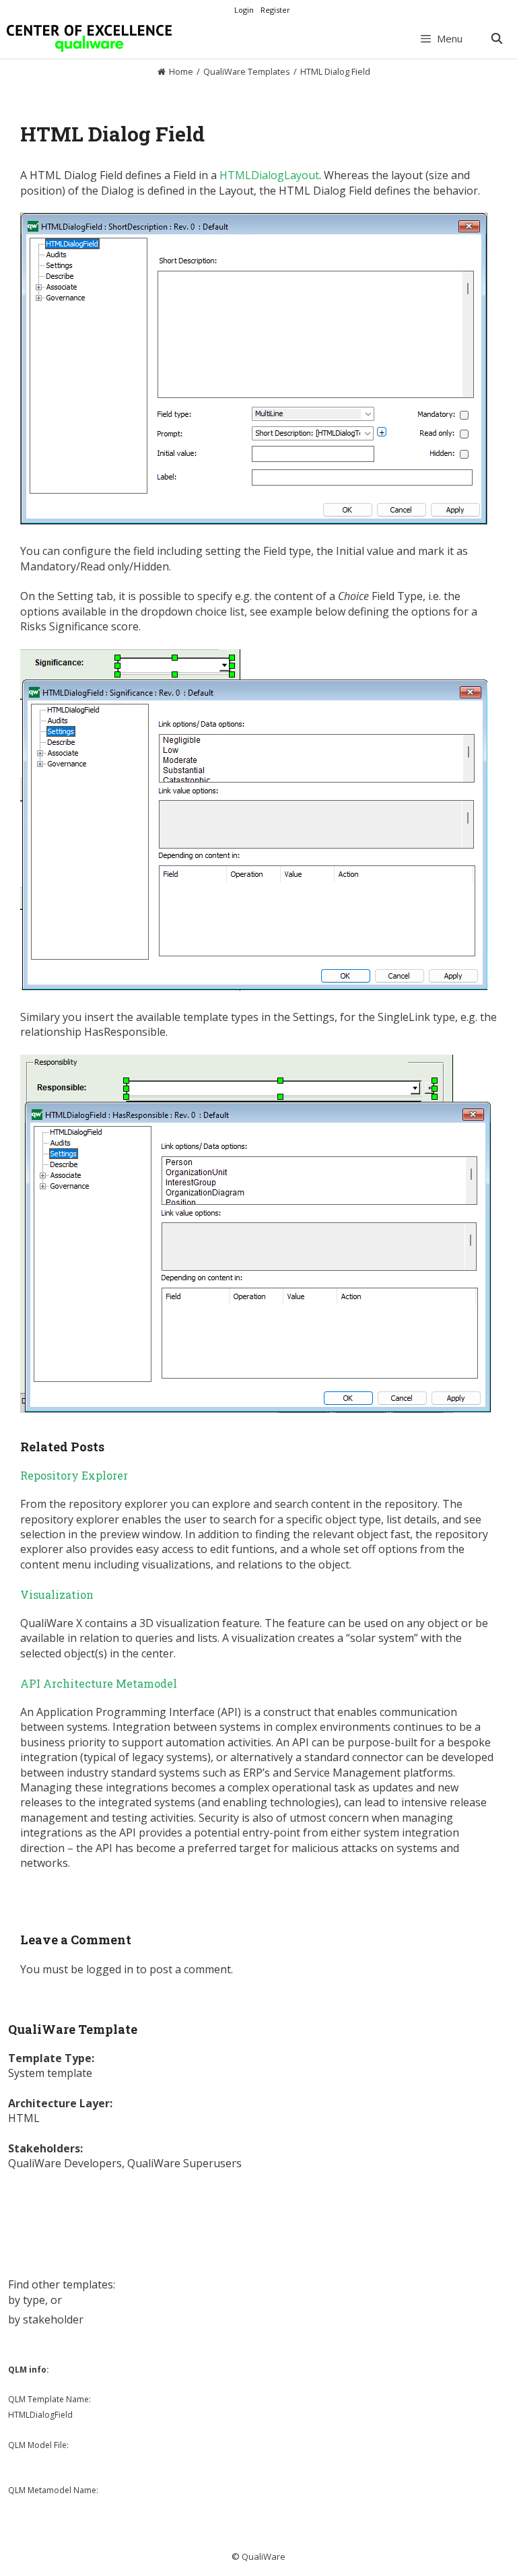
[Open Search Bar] (496, 38)
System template (50, 2073)
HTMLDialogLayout (269, 175)
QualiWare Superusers (184, 2163)
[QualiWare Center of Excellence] (89, 38)
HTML (24, 2118)
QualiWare (264, 2556)
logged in (110, 1969)
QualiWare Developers (65, 2163)
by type (27, 2300)
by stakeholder (46, 2319)
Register (275, 10)
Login (244, 10)
